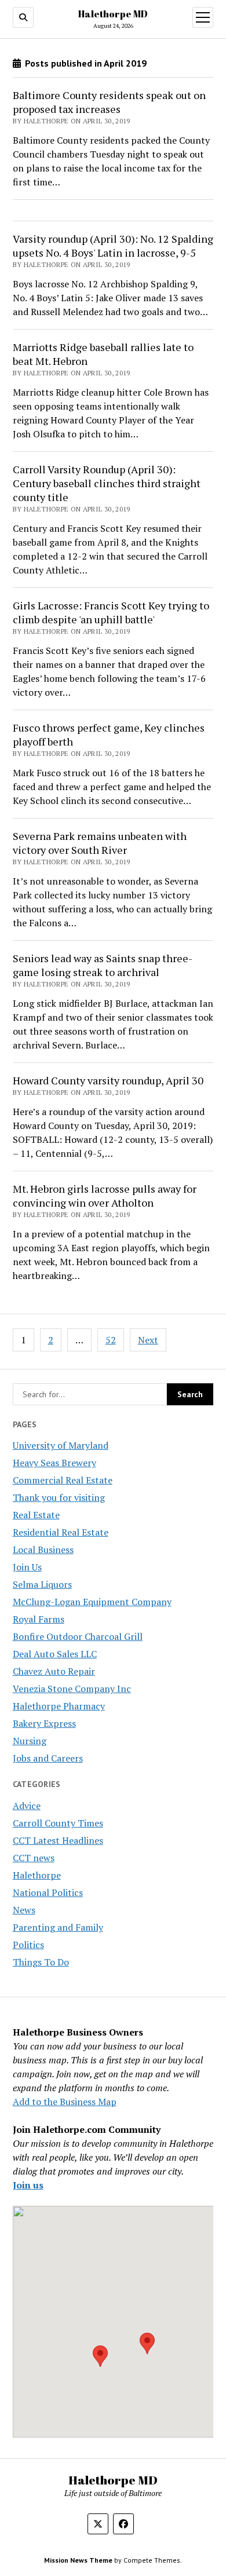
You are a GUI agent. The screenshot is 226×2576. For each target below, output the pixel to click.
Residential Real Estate (61, 1532)
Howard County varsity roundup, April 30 (108, 1080)
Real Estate (36, 1515)
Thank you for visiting (59, 1497)
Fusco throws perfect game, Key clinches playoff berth (109, 735)
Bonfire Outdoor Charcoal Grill (78, 1636)
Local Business (43, 1550)
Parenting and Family (58, 1927)
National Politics (48, 1892)
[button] (100, 2356)
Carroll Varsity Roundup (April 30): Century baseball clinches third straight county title (107, 483)
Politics (28, 1945)
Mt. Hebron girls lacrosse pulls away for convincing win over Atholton (105, 1196)
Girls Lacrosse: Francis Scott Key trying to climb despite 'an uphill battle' (111, 612)
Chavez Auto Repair (54, 1671)
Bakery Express (44, 1723)
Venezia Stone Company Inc (72, 1689)
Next (148, 1340)
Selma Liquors (42, 1584)
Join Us (27, 1567)
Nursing (30, 1741)
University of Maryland (61, 1445)
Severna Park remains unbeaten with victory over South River (100, 843)
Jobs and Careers (48, 1758)
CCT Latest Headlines (58, 1840)
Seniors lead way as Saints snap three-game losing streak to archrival (103, 965)
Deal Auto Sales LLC (55, 1654)
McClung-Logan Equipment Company (92, 1602)
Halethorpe (37, 1875)
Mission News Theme (78, 2560)
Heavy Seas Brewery (54, 1463)
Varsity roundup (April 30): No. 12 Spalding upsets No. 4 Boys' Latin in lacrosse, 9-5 (113, 246)
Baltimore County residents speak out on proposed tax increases (109, 102)
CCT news (34, 1858)
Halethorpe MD (113, 14)
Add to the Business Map (65, 2102)
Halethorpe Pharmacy (59, 1706)
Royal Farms (39, 1619)
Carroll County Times (58, 1823)
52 (111, 1340)
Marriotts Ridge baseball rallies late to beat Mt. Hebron (103, 354)
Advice (27, 1806)
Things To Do (41, 1962)
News (24, 1910)
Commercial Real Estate (63, 1480)
